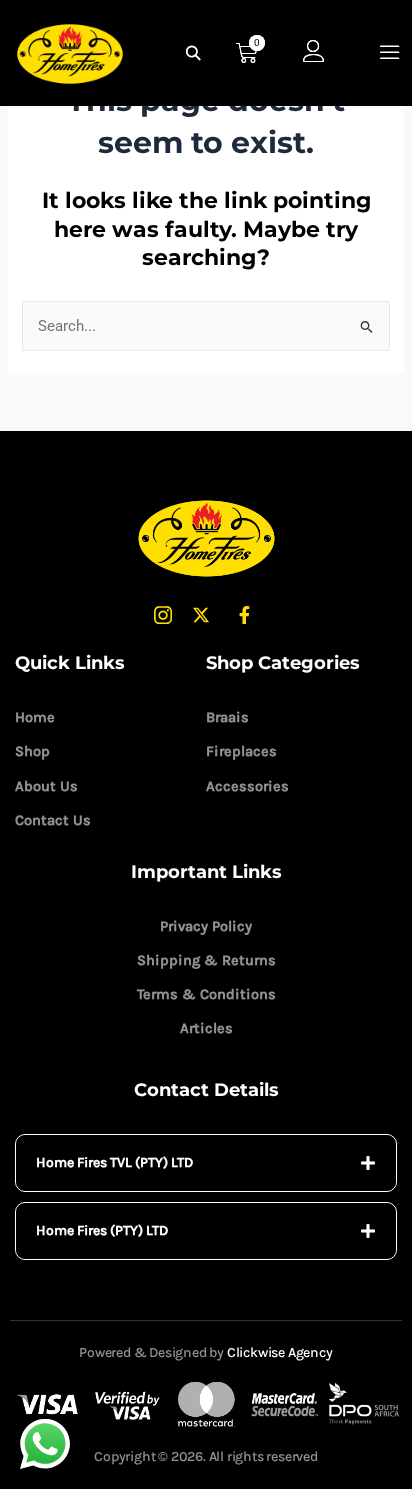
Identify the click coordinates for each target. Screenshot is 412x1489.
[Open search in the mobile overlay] (196, 53)
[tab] (206, 1163)
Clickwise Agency (280, 1352)
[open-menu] (390, 52)
